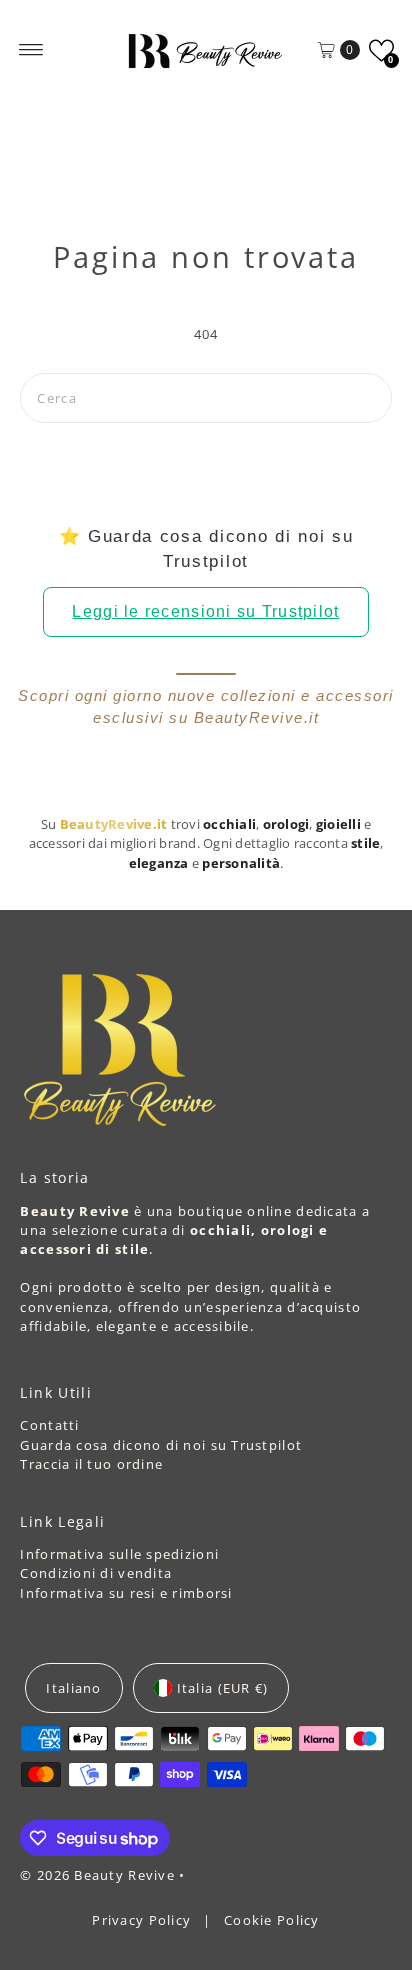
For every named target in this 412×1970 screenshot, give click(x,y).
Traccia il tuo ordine (91, 1464)
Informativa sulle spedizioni (119, 1554)
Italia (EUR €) (223, 1688)
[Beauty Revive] (206, 50)
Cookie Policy (272, 1920)
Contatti (49, 1425)
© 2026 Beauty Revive (99, 1875)
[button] (381, 50)
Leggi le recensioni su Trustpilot (205, 611)
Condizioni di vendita (96, 1573)
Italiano (73, 1688)
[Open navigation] (31, 50)
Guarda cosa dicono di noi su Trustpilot (161, 1445)
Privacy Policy (143, 1920)
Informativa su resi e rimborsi (126, 1593)
